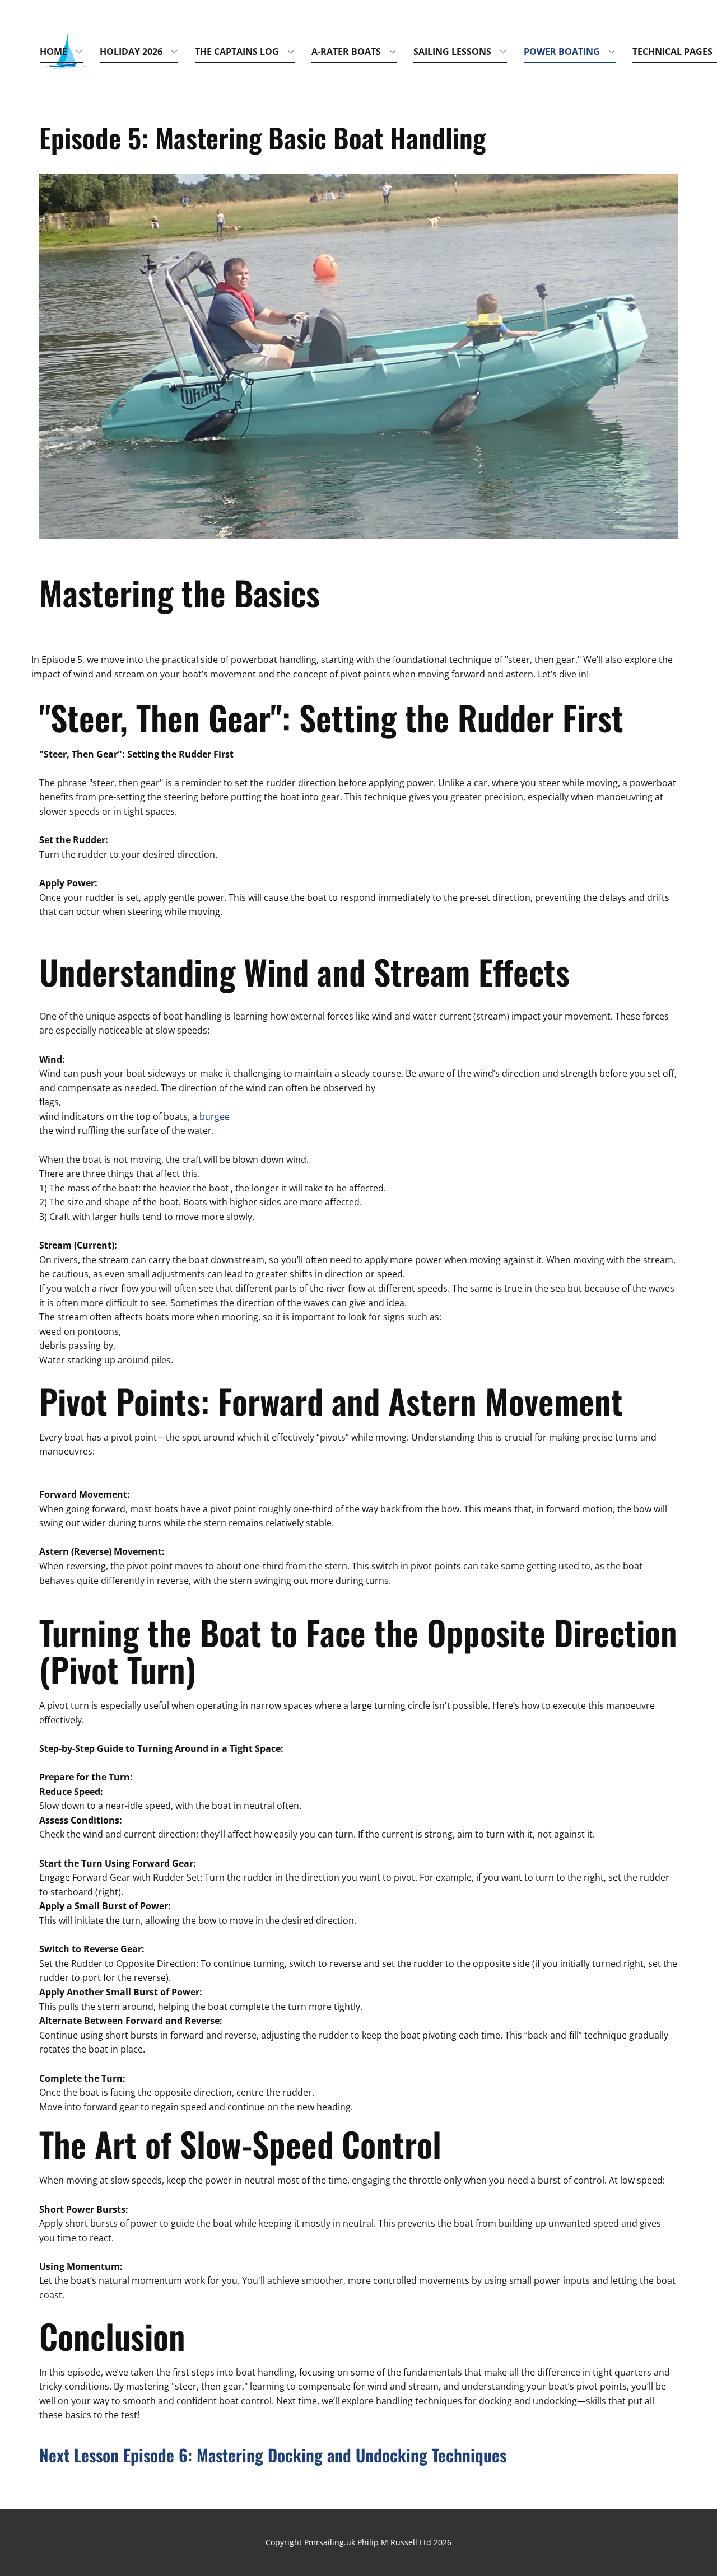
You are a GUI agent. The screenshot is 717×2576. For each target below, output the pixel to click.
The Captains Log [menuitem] (237, 52)
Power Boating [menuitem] (562, 52)
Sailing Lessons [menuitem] (452, 52)
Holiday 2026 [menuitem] (131, 52)
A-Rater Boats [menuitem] (346, 52)
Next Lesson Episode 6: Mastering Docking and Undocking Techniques (273, 2455)
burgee (215, 1116)
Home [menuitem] (53, 52)
